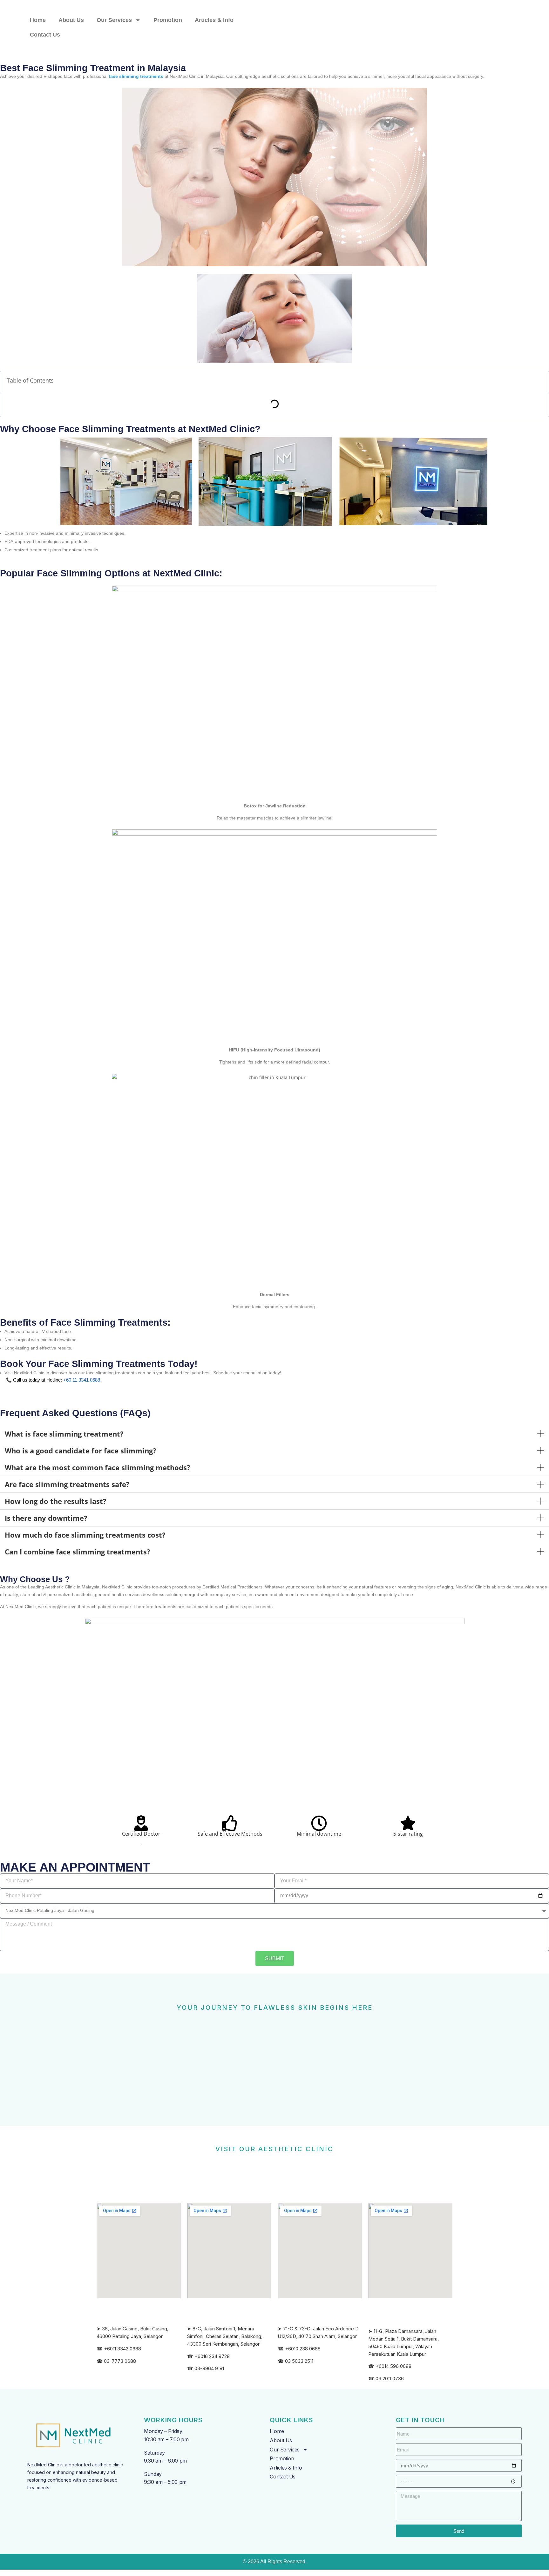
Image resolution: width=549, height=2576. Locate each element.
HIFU (234, 1050)
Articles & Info (214, 20)
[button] (274, 1434)
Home (38, 20)
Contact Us (45, 35)
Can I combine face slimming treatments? (78, 1552)
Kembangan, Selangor (236, 2344)
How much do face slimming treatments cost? (85, 1535)
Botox (250, 806)
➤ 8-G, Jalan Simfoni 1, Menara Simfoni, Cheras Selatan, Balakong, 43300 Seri (225, 2336)
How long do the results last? (56, 1501)
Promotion (168, 20)
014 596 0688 (396, 2366)
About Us (71, 20)
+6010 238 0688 (303, 2349)
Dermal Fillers (275, 1295)
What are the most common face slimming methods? (98, 1467)
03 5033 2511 (299, 2361)
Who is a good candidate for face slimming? (81, 1451)
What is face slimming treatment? (64, 1434)
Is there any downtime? (46, 1518)
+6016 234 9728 (212, 2356)
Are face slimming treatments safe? (67, 1484)
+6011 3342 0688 (122, 2349)
